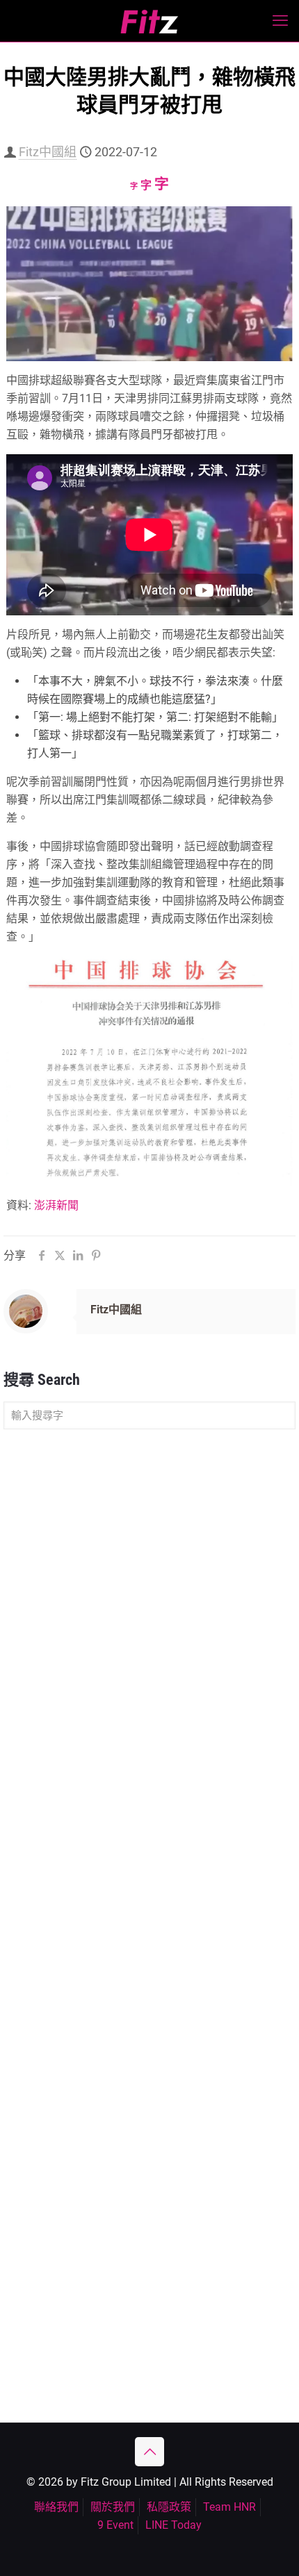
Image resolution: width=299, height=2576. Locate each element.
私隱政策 (169, 2507)
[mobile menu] (280, 21)
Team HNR (229, 2507)
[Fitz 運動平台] (149, 21)
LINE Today (173, 2525)
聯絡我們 (56, 2507)
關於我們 (113, 2507)
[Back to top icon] (149, 2452)
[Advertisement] (149, 1599)
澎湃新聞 (56, 1205)
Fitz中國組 (48, 152)
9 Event (115, 2525)
